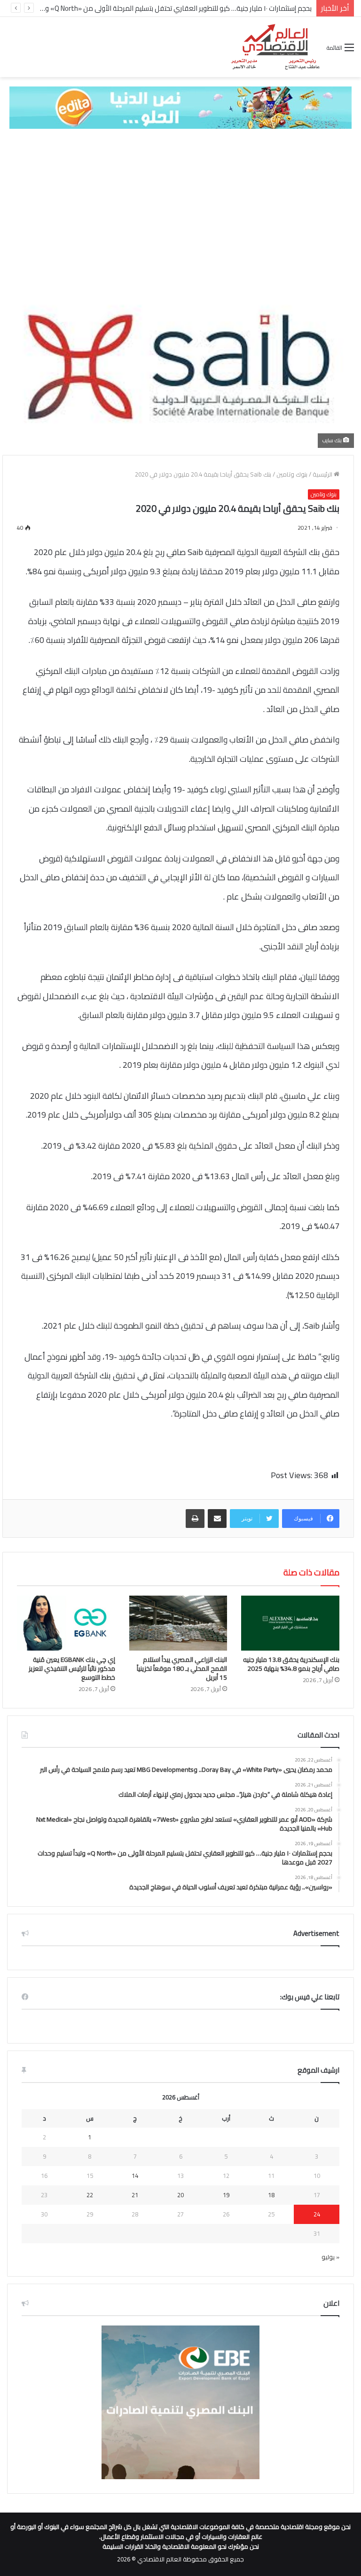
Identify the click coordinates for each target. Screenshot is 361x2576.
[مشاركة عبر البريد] (217, 1519)
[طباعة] (195, 1519)
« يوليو (330, 2257)
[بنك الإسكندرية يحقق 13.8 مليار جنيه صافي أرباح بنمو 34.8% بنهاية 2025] (290, 1623)
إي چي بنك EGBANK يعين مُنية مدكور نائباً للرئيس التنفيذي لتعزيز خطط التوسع (72, 1668)
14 (135, 2176)
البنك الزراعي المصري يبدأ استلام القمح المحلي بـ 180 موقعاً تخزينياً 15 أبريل (182, 1668)
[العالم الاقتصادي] (275, 47)
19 (226, 2195)
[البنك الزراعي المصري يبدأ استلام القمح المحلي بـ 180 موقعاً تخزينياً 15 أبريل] (178, 1623)
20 (180, 2195)
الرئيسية (323, 474)
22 (90, 2195)
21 (135, 2195)
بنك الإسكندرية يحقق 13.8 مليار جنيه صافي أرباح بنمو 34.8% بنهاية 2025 (291, 1664)
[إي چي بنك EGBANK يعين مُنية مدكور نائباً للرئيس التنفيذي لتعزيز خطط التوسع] (66, 1623)
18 (271, 2195)
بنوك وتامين (292, 474)
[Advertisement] (180, 209)
